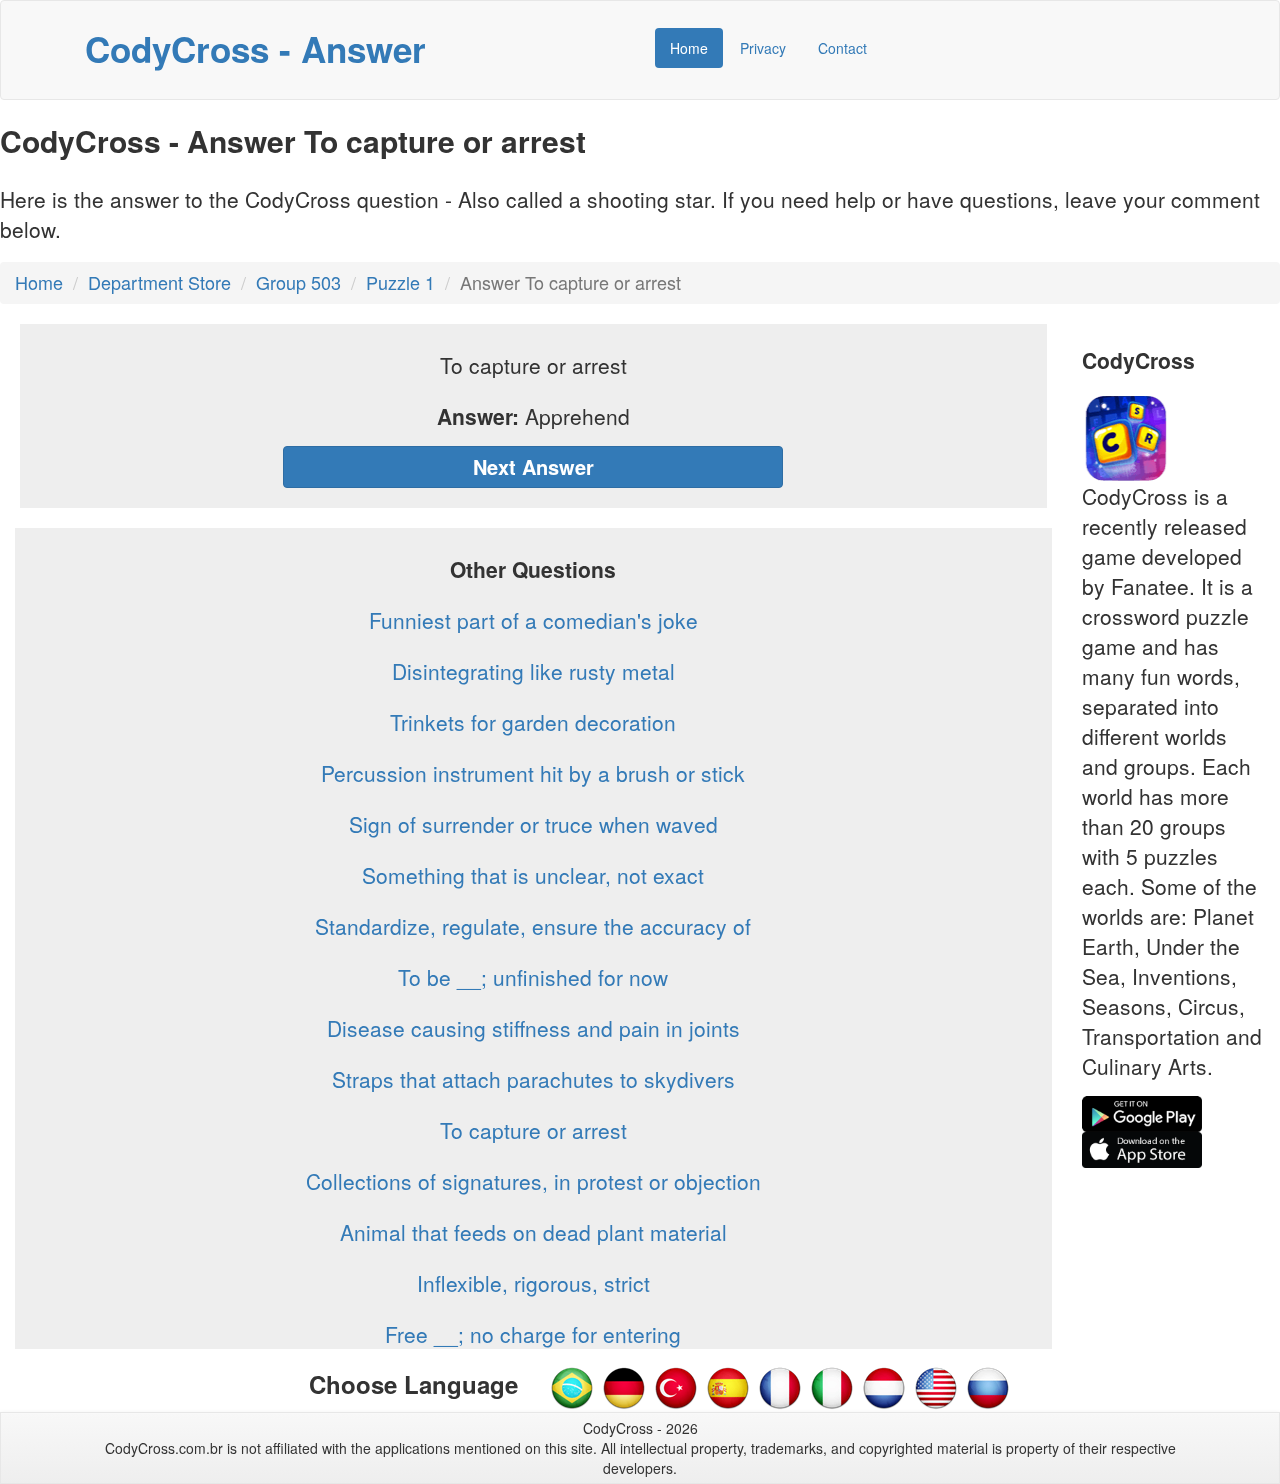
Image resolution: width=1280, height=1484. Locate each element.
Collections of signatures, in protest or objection (533, 1181)
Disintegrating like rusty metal (533, 671)
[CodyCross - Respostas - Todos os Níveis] (572, 1386)
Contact (842, 48)
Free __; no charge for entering (533, 1334)
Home (689, 48)
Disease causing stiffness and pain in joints (533, 1028)
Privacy (763, 48)
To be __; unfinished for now (533, 977)
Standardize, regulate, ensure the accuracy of (533, 926)
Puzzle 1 (400, 282)
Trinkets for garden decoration (533, 722)
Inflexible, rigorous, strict (533, 1283)
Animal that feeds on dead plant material (533, 1232)
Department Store (159, 282)
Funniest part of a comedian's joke (533, 620)
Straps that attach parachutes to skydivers (533, 1079)
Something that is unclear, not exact (533, 875)
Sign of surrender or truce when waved (533, 824)
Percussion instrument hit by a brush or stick (533, 773)
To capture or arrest (533, 1130)
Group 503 (298, 282)
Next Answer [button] (533, 466)
